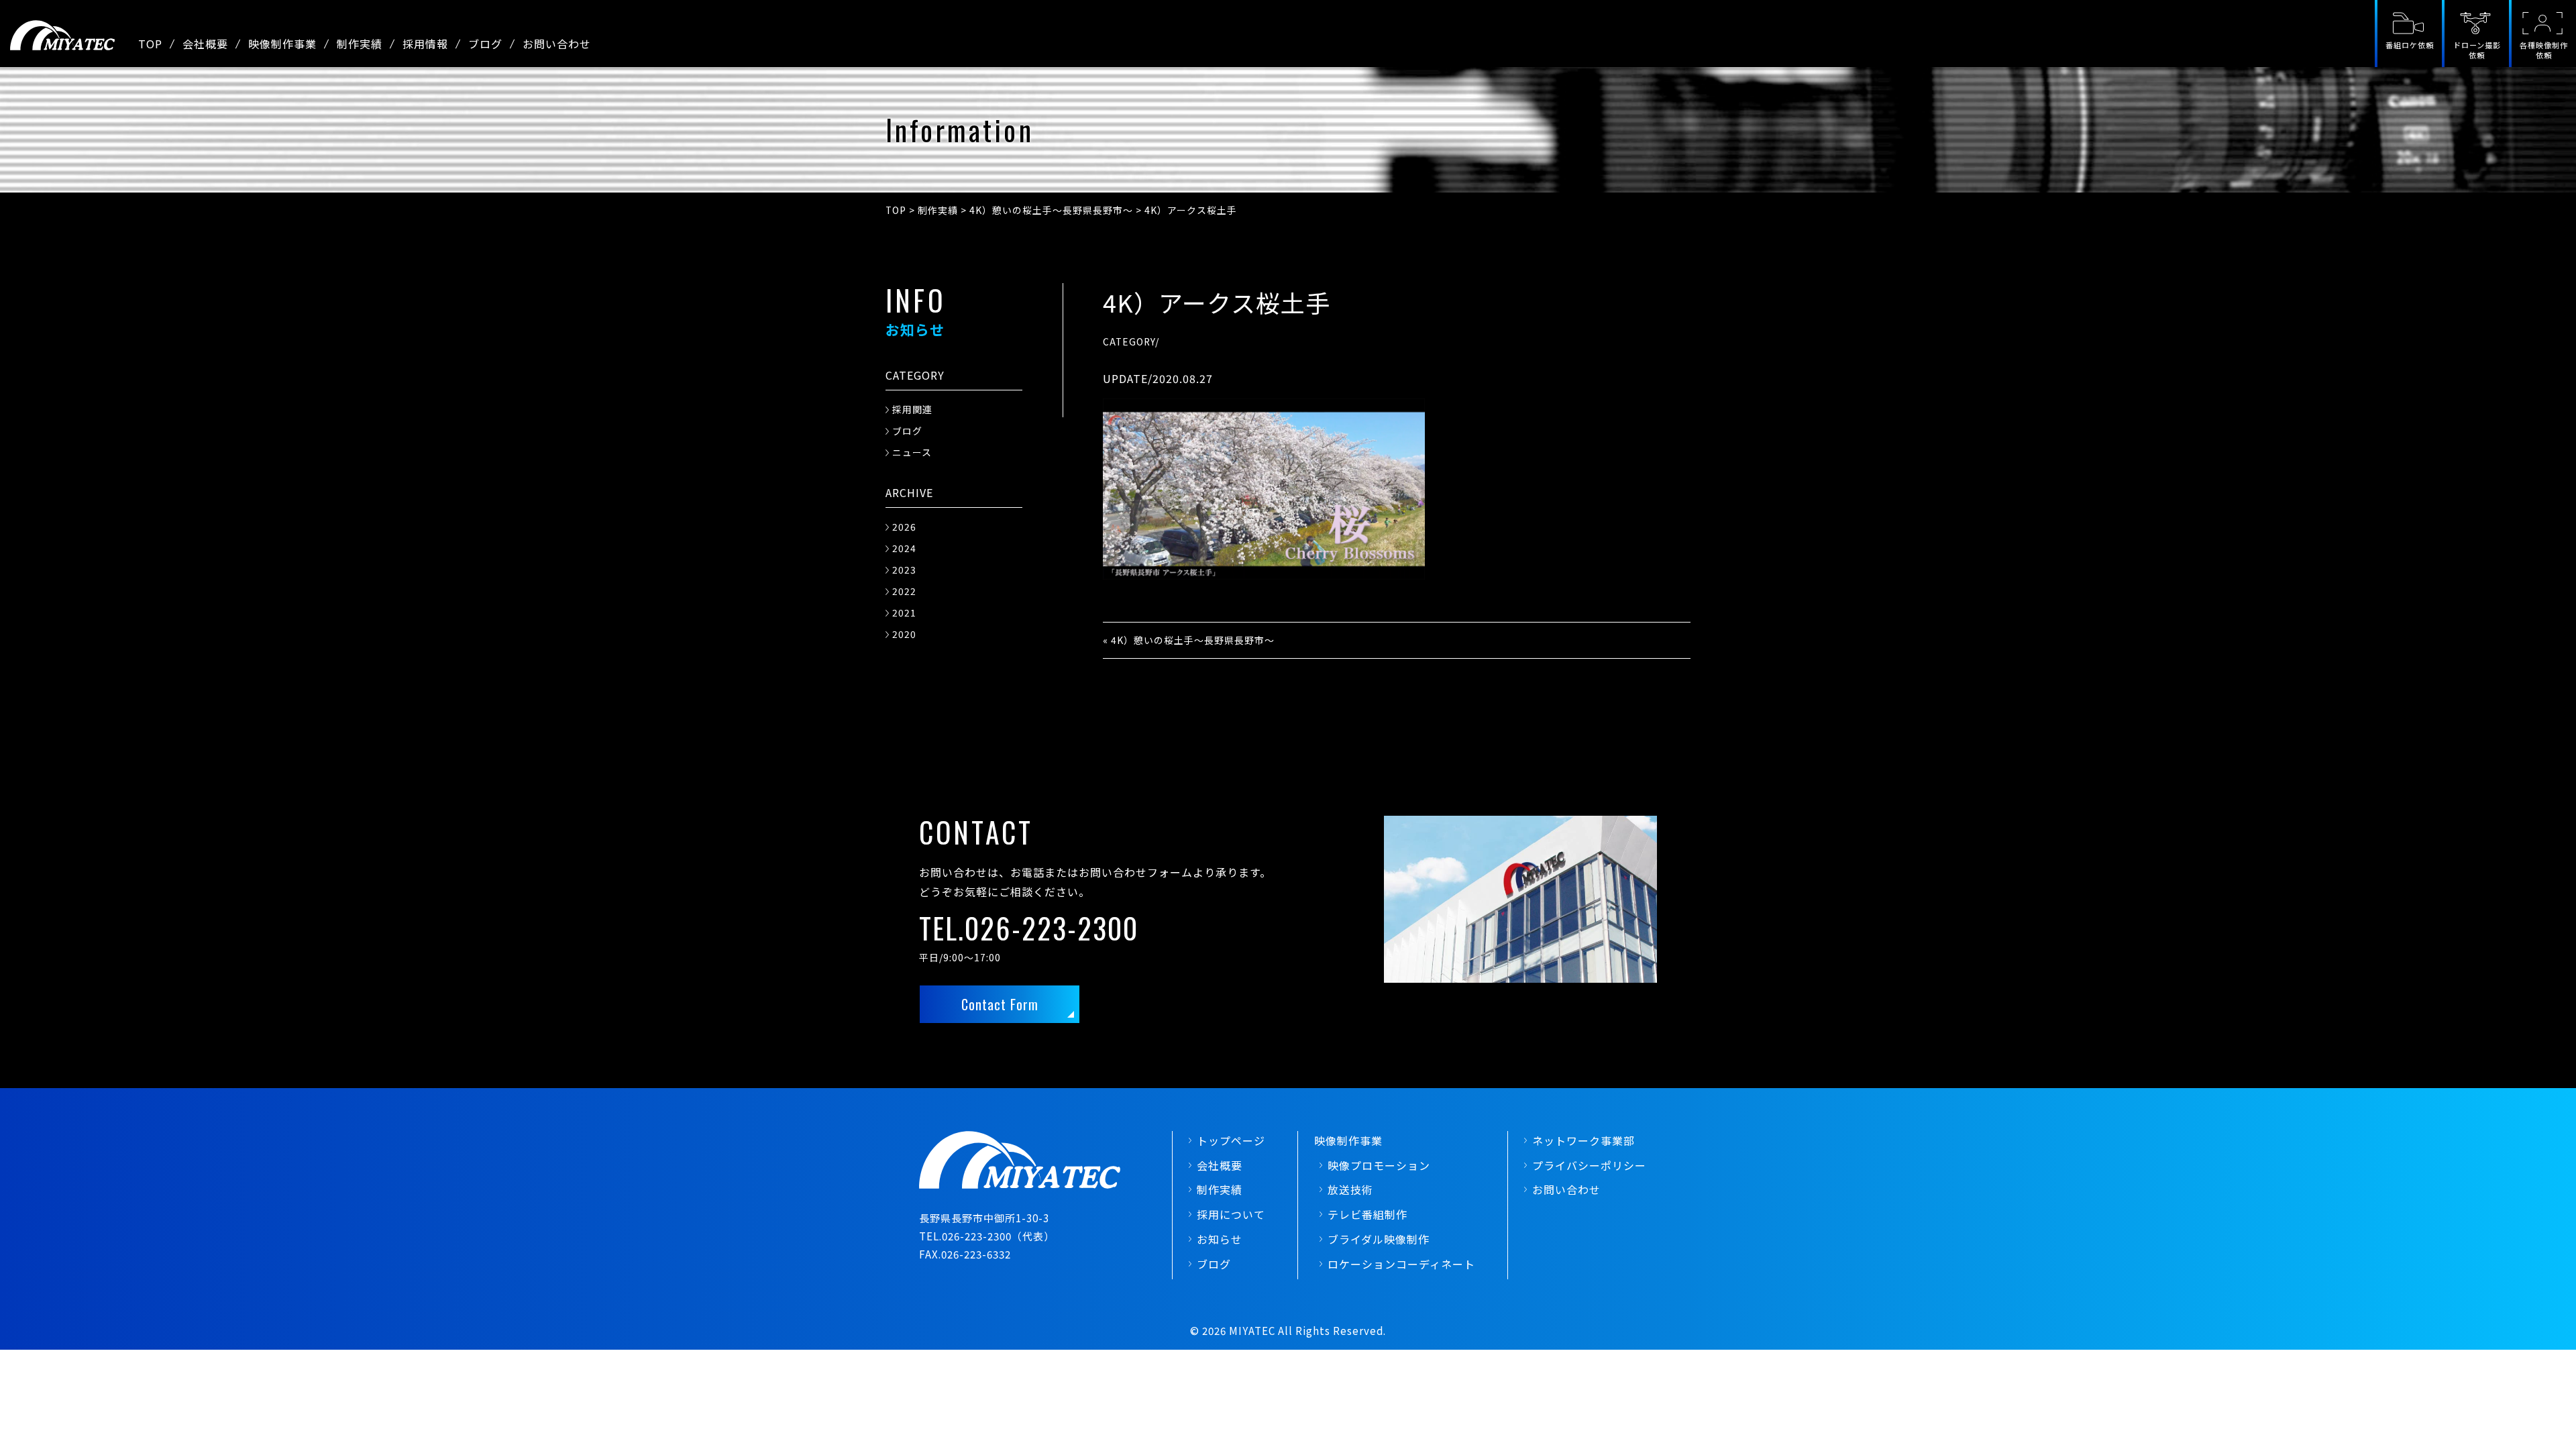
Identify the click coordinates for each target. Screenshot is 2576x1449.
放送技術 (1350, 1189)
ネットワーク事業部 (1584, 1140)
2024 (904, 548)
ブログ (485, 44)
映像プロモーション (1379, 1165)
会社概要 (205, 44)
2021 (904, 612)
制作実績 (360, 44)
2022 (904, 591)
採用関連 (912, 409)
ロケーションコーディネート (1401, 1264)
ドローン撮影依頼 (2477, 50)
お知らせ (1220, 1239)
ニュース (912, 452)
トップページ (1231, 1140)
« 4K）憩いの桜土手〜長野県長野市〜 (1189, 640)
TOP (150, 44)
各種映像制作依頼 (2544, 50)
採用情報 (425, 44)
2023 (904, 570)
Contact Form (1000, 1004)
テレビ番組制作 (1367, 1214)
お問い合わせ (557, 44)
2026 (904, 527)
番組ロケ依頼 (2410, 45)
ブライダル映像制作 (1379, 1239)
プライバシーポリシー (1589, 1165)
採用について (1231, 1214)
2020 (904, 634)
